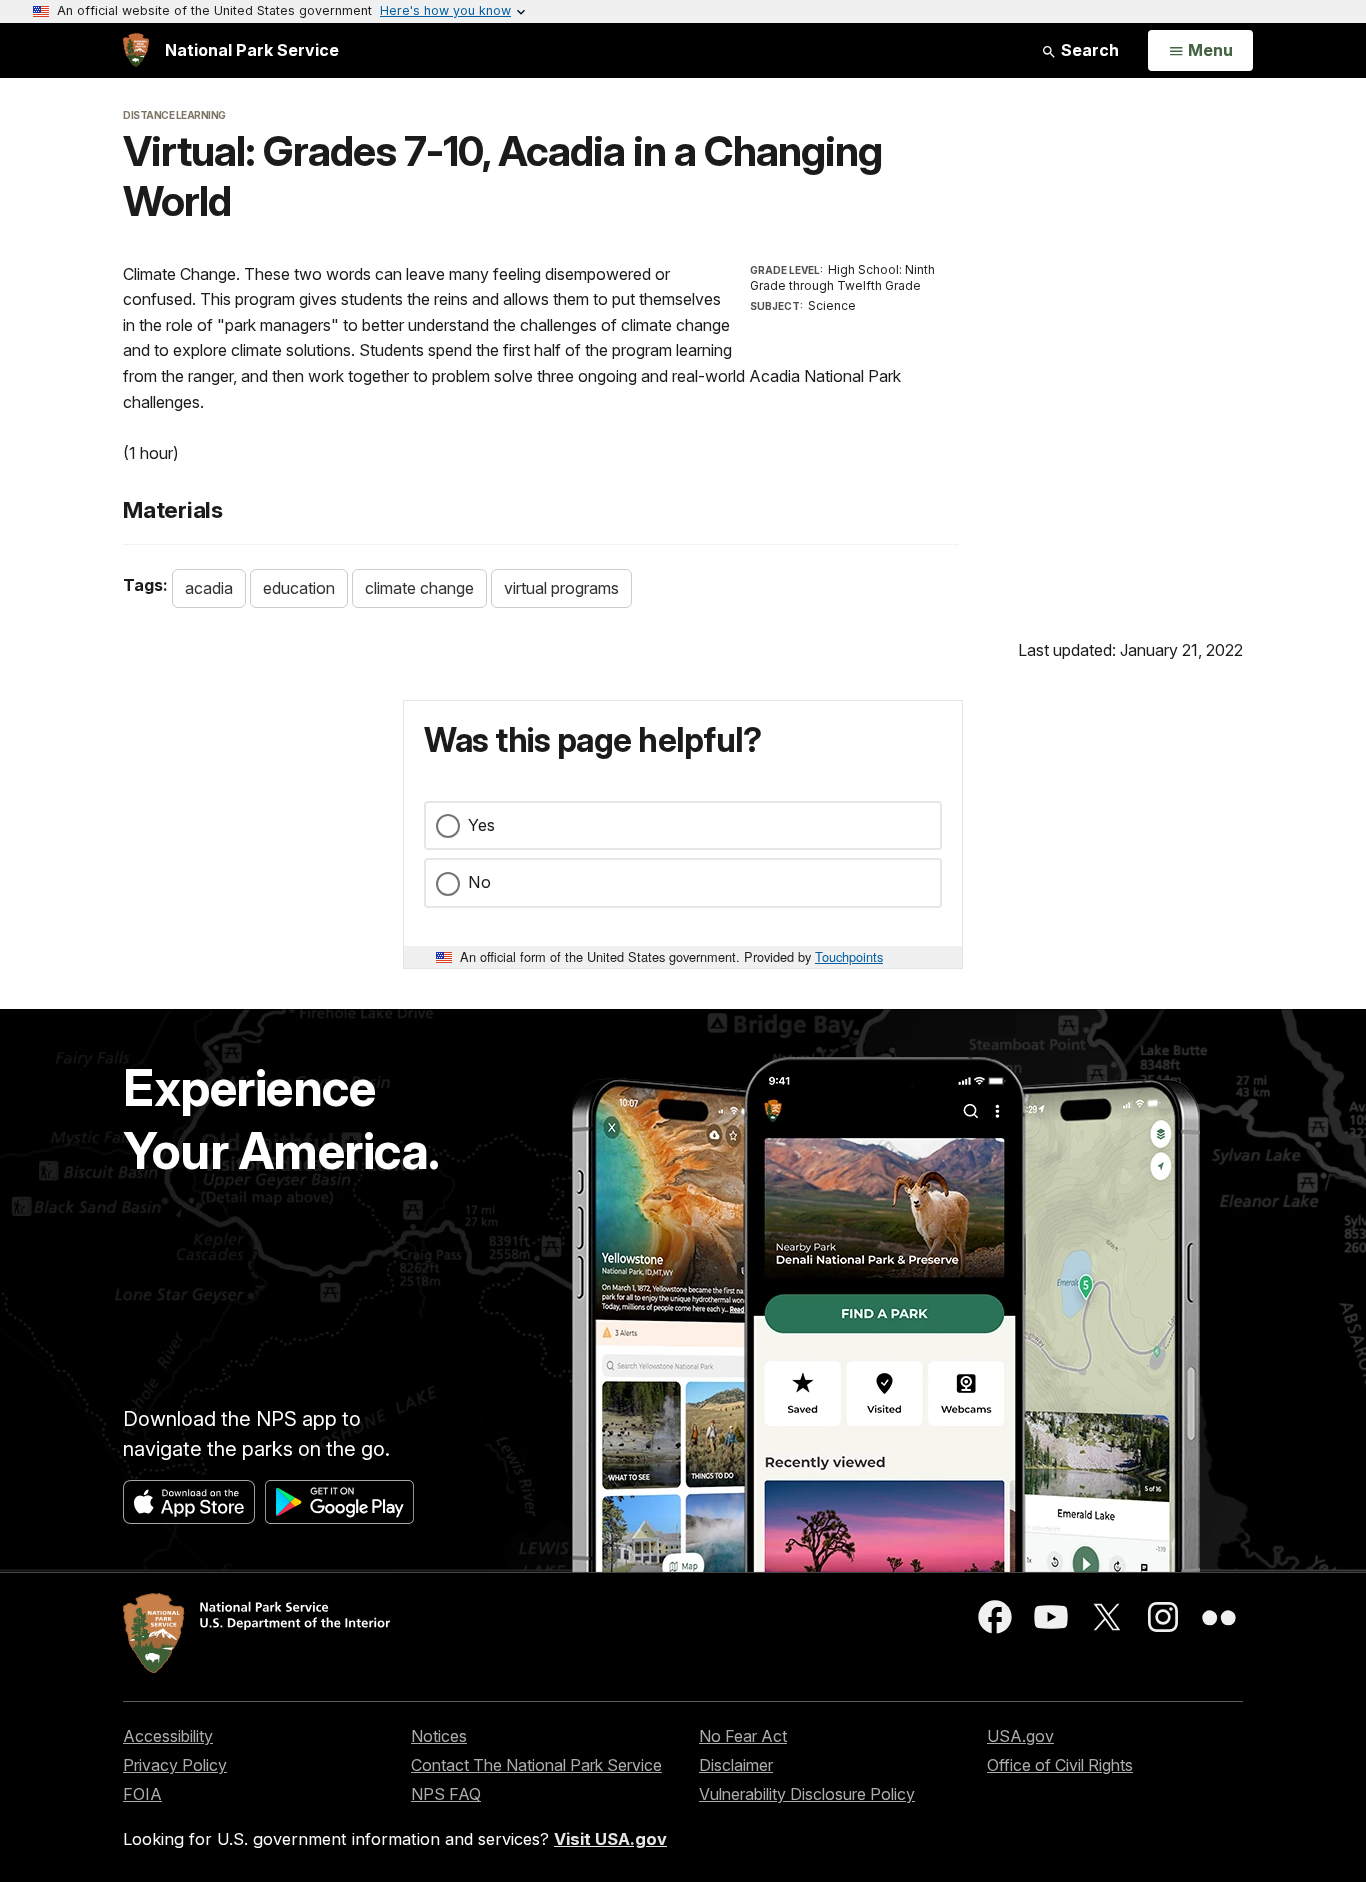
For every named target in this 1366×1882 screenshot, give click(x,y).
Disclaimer (736, 1765)
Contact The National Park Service (536, 1765)
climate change (419, 588)
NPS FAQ (446, 1794)
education (299, 588)
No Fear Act (743, 1736)
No (479, 882)
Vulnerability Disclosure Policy (807, 1794)
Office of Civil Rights (1060, 1765)
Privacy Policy (175, 1765)
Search (1088, 50)
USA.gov (1020, 1736)
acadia (209, 588)
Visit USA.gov (610, 1839)
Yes (481, 825)
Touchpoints (849, 956)
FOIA (142, 1794)
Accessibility (168, 1736)
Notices (439, 1736)
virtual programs (561, 588)
